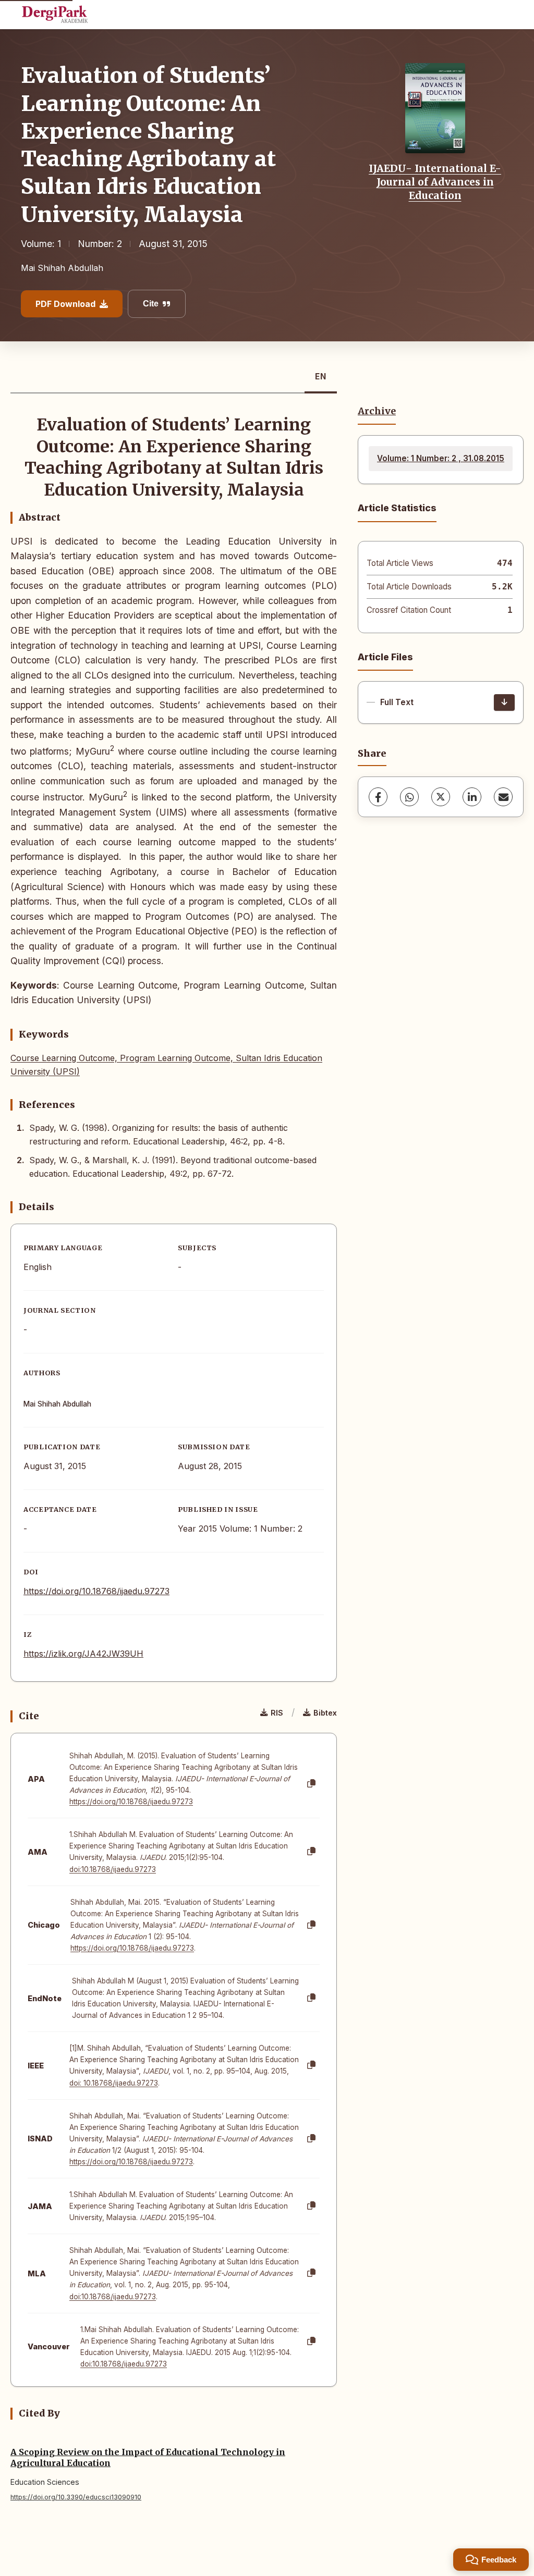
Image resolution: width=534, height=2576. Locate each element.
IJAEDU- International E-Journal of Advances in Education (435, 182)
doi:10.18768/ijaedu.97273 (113, 1869)
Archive (377, 411)
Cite (151, 304)
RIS (277, 1713)
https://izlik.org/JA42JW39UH (83, 1654)
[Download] (504, 702)
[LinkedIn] (472, 797)
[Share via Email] (503, 797)
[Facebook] (378, 797)
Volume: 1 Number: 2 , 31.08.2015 (441, 458)
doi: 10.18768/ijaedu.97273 (114, 2083)
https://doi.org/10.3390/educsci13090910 (76, 2497)
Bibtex (325, 1713)
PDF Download (65, 304)
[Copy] (311, 1784)
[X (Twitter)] (441, 797)
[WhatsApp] (409, 797)
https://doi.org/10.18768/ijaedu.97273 (96, 1591)
